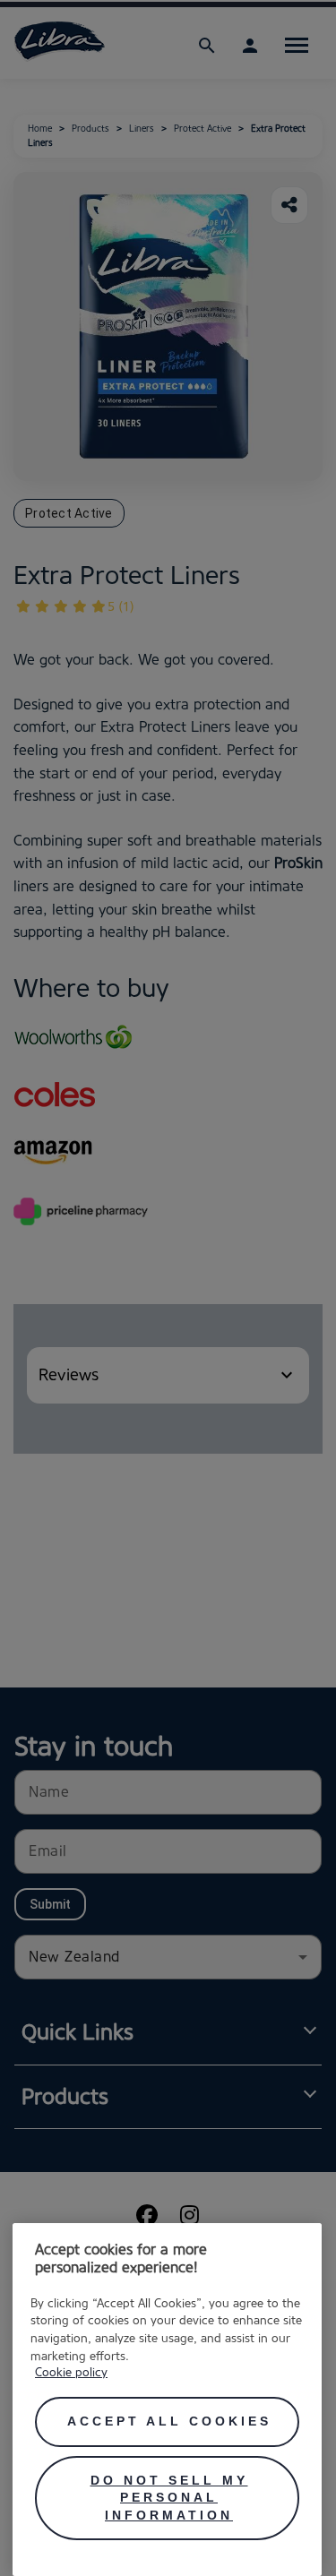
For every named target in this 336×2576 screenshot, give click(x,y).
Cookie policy (71, 2372)
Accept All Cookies (169, 2421)
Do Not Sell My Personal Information (169, 2498)
